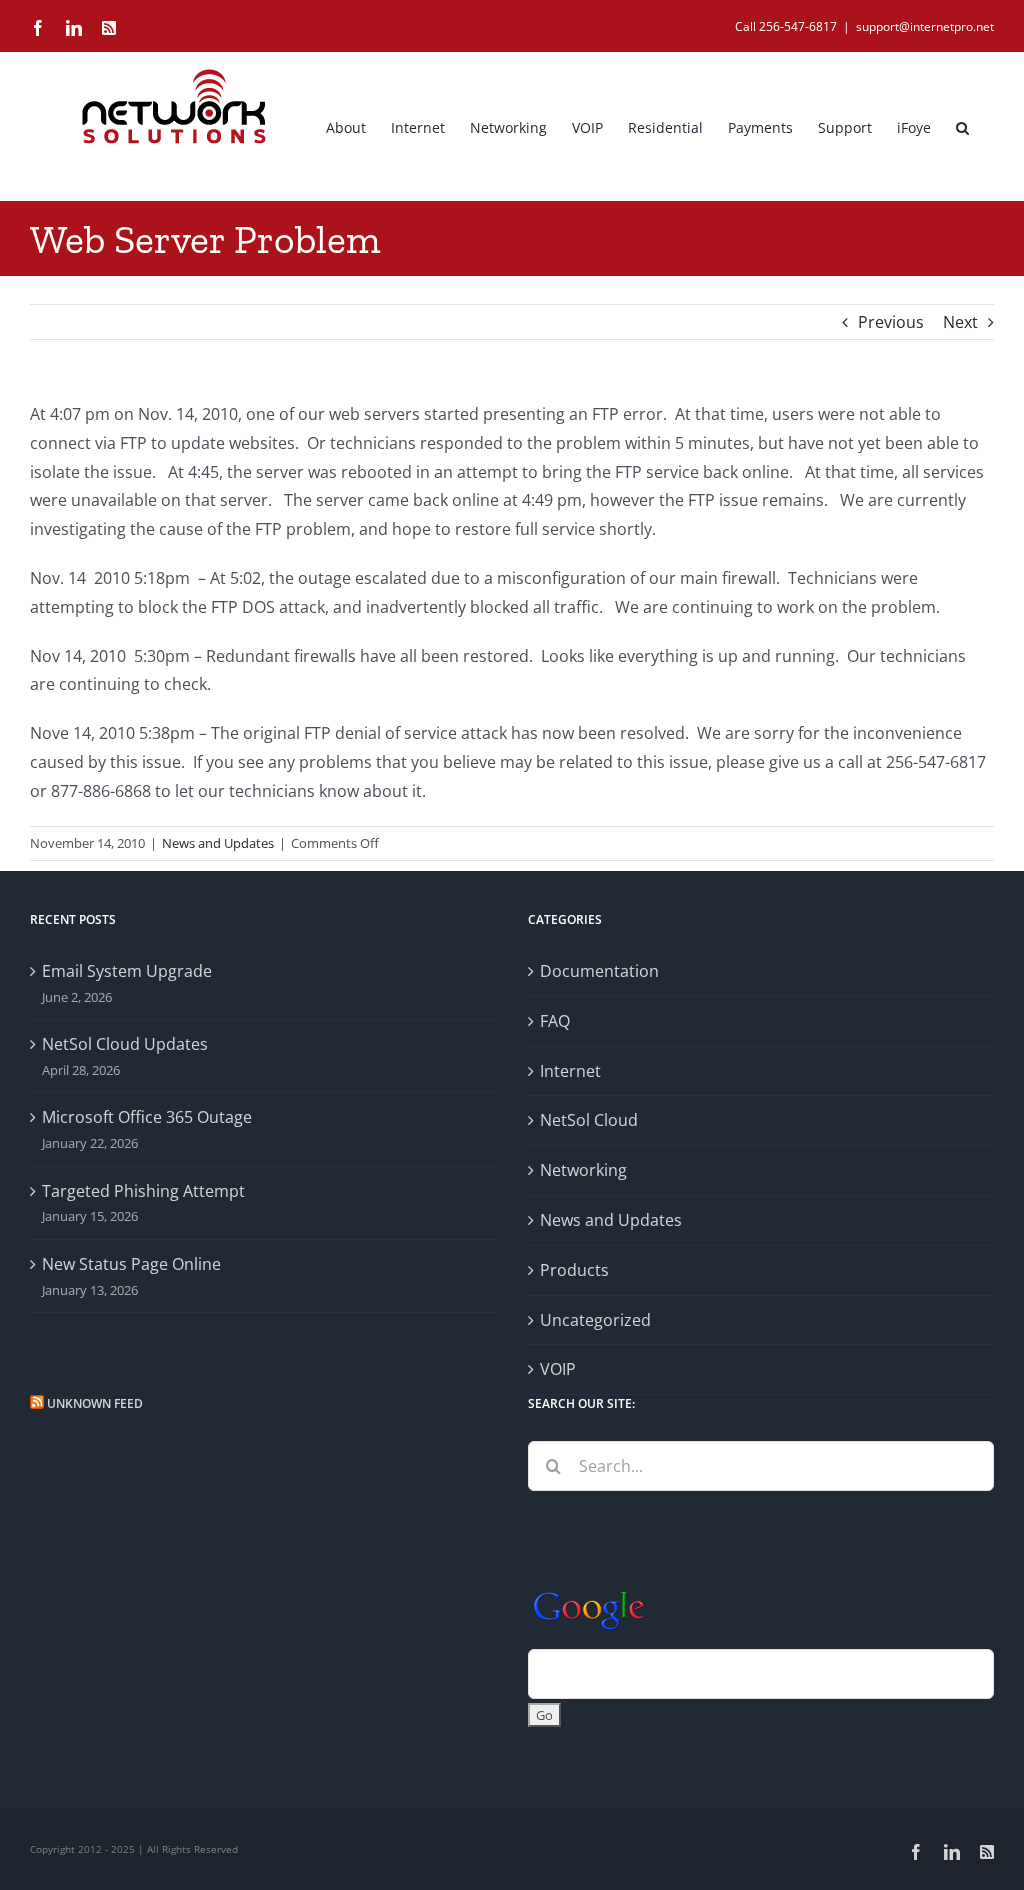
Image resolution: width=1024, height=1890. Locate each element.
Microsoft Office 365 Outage (147, 1117)
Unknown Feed (95, 1403)
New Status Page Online (131, 1264)
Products (574, 1270)
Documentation (599, 971)
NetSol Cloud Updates (125, 1044)
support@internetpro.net (925, 26)
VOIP (558, 1369)
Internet (570, 1071)
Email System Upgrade (127, 971)
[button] (962, 126)
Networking (583, 1170)
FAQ (555, 1021)
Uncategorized (595, 1320)
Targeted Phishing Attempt (143, 1191)
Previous (891, 322)
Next (960, 322)
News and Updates (218, 843)
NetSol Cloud (589, 1120)
